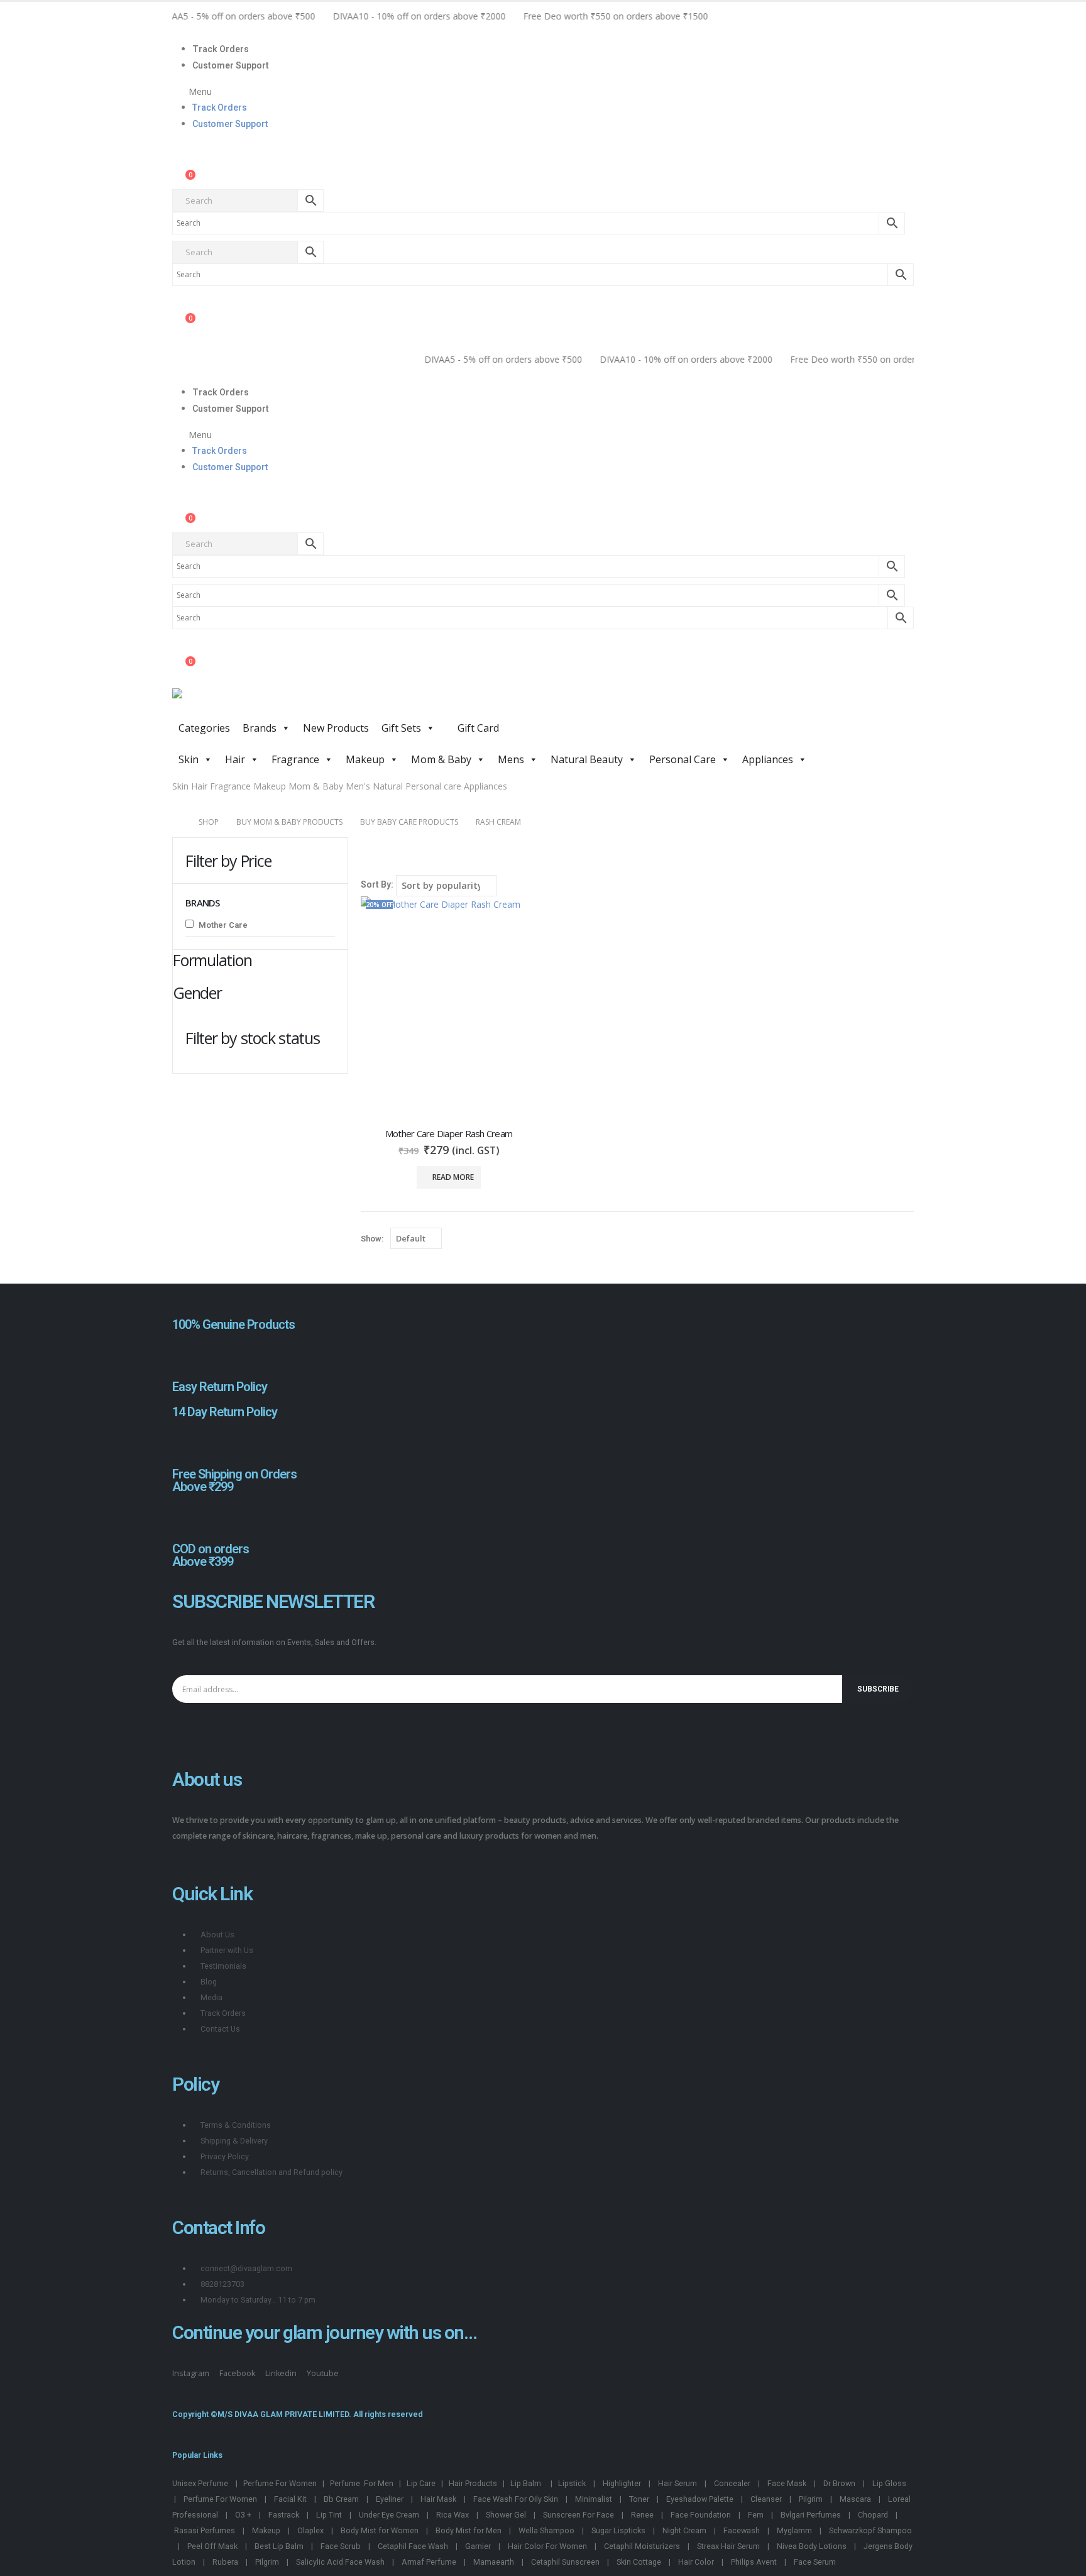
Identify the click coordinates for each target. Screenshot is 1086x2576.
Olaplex (310, 2530)
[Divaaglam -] (266, 702)
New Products (336, 728)
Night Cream (684, 2530)
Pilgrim (811, 2499)
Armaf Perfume (429, 2562)
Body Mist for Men (469, 2530)
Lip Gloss (889, 2483)
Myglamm (794, 2530)
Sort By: (377, 884)
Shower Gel (506, 2515)
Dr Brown (839, 2483)
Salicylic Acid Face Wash (340, 2562)
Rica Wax (452, 2515)
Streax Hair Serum (728, 2546)
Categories (204, 728)
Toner (639, 2499)
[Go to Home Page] (177, 822)
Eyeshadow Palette (700, 2499)
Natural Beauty (587, 759)
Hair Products (473, 2483)
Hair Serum (677, 2483)
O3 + (243, 2515)
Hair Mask (438, 2499)
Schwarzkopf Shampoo (870, 2530)
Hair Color (696, 2562)
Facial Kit (290, 2499)
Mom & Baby (441, 759)
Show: (372, 1239)
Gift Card (477, 728)
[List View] (381, 862)
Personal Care (683, 759)
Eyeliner (390, 2499)
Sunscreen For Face (579, 2515)
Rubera (225, 2562)
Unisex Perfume (200, 2483)
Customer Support (231, 65)
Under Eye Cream (389, 2515)
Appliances (768, 759)
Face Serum (815, 2562)
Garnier (478, 2546)
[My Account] (183, 163)
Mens (511, 759)
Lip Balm (527, 2483)
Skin (189, 759)
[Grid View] (367, 862)
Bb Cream (341, 2499)
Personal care (433, 786)
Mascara (855, 2499)
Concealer (732, 2483)
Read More (453, 1177)
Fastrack (284, 2515)
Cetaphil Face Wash (413, 2546)
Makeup (365, 759)
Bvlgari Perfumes (811, 2515)
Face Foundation (701, 2515)
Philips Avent (754, 2562)
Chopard (873, 2515)
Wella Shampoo (546, 2530)
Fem (756, 2515)
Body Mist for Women (380, 2530)
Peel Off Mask (212, 2546)
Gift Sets (401, 728)
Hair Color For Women (547, 2546)
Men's (358, 786)
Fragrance (295, 759)
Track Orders (221, 49)
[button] (543, 91)
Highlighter (622, 2483)
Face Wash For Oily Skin (516, 2499)
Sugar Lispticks (618, 2530)
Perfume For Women (280, 2483)
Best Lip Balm (279, 2546)
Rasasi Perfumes (205, 2530)
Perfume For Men (362, 2483)
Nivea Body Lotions (812, 2546)
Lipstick (572, 2483)
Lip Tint (329, 2515)
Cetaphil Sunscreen (565, 2562)
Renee (642, 2515)
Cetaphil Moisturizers (642, 2546)
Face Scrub (341, 2546)
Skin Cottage (639, 2562)
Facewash (742, 2530)
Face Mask (787, 2483)
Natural (388, 786)
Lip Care (421, 2483)
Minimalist (594, 2499)
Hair (235, 759)
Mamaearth (494, 2562)
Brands (260, 728)
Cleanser (766, 2499)
